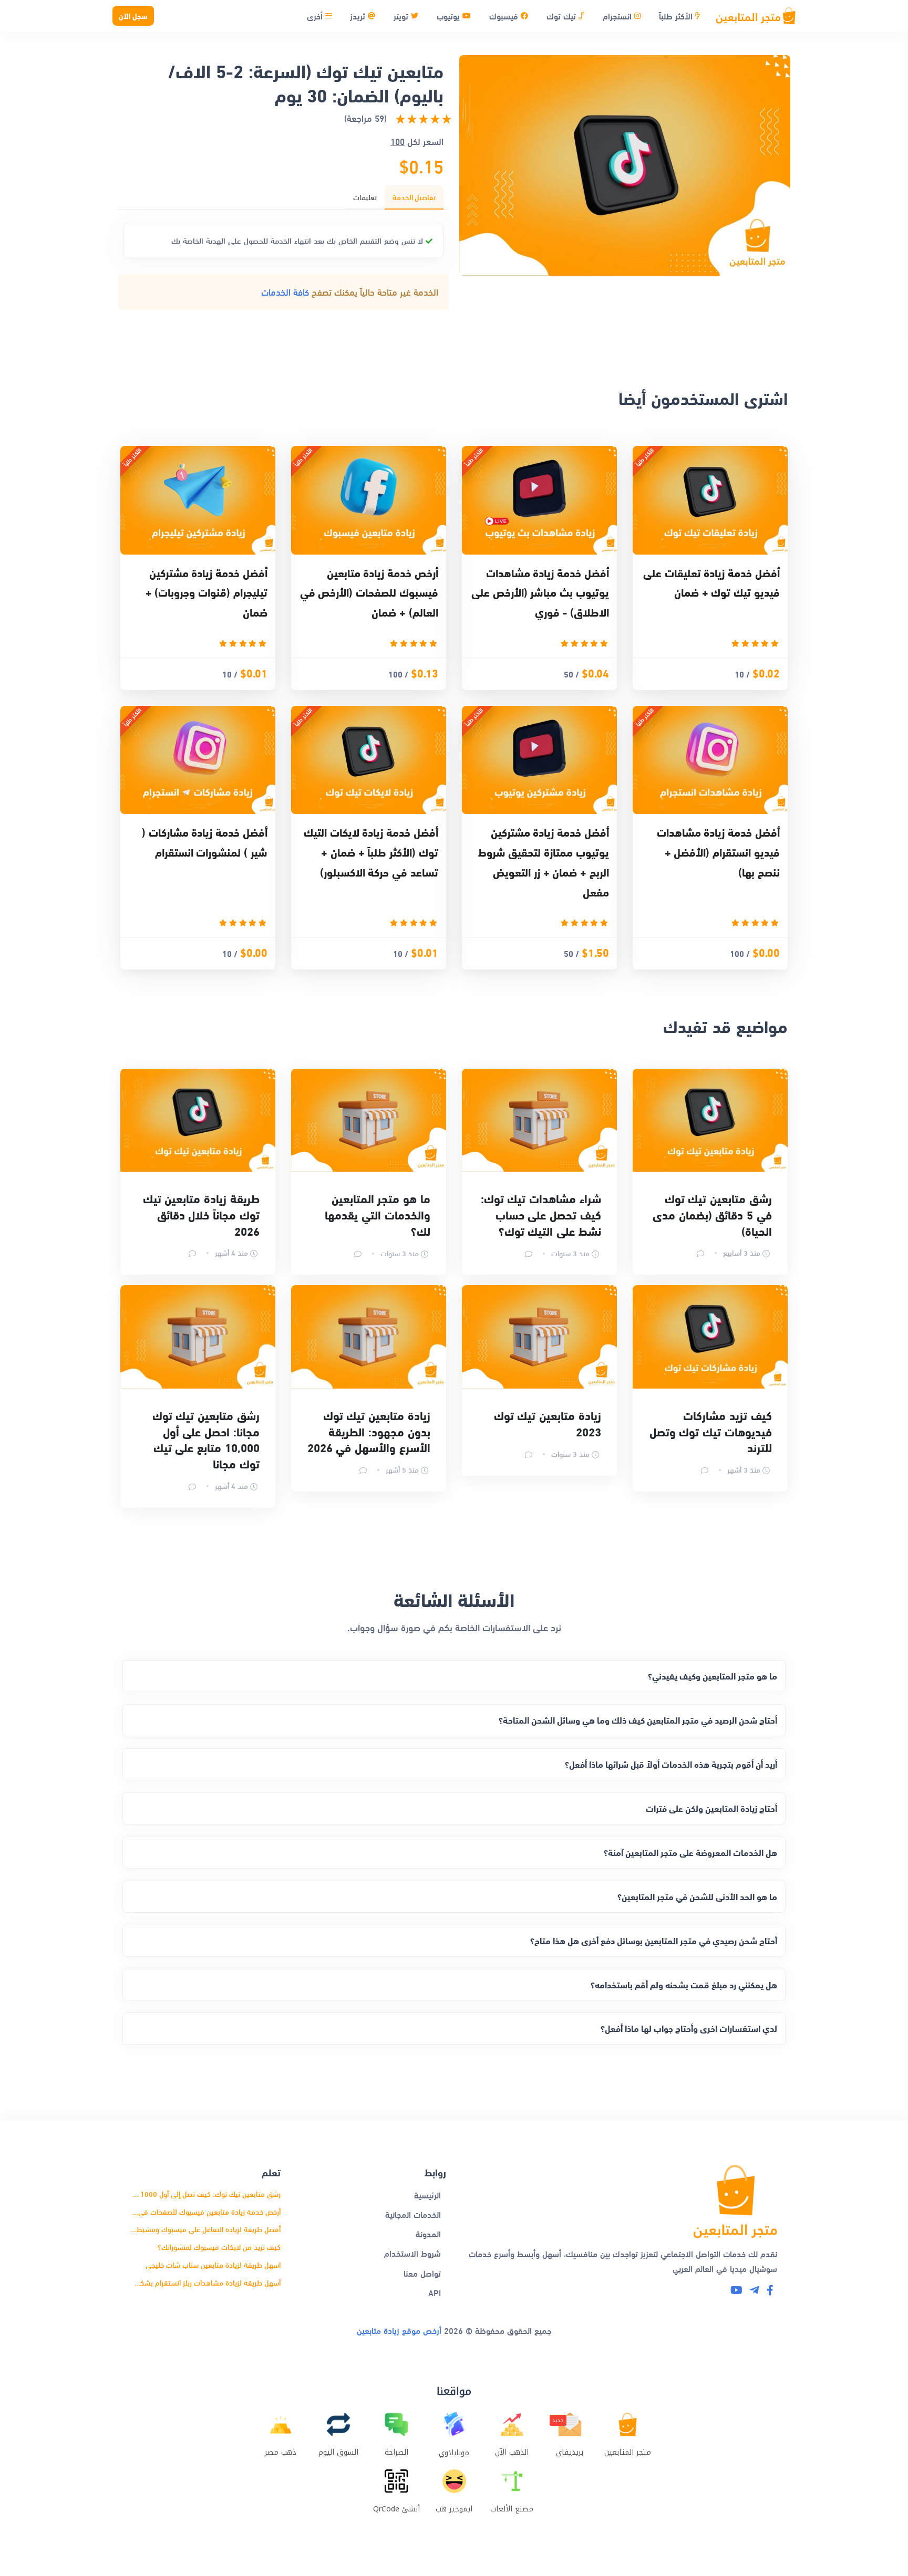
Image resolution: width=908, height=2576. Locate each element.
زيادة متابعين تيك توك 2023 (548, 1423)
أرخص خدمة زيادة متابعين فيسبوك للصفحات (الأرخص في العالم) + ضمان (369, 592)
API (435, 2292)
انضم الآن (119, 2528)
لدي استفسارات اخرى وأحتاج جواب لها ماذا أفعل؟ (689, 2028)
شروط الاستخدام (412, 2253)
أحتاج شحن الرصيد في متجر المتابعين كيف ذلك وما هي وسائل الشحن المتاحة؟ (638, 1720)
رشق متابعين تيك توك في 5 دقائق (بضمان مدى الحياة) (712, 1214)
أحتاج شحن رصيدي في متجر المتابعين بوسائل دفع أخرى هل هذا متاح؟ (654, 1940)
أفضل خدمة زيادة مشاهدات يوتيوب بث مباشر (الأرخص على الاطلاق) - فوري (540, 592)
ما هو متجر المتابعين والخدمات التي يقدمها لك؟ (378, 1214)
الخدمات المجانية (413, 2214)
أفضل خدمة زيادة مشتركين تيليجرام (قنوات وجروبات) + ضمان (207, 592)
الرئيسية (427, 2194)
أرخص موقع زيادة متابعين (399, 2330)
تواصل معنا (422, 2273)
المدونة (428, 2233)
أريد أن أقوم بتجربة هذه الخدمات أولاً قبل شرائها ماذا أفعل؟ (671, 1764)
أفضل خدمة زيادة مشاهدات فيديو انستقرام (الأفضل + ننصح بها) (718, 852)
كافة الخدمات (285, 292)
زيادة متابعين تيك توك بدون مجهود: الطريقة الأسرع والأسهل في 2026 (369, 1431)
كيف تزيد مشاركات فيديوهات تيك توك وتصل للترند (711, 1431)
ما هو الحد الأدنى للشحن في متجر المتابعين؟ (697, 1896)
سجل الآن (133, 15)
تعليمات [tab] (365, 197)
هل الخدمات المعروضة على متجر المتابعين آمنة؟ (690, 1852)
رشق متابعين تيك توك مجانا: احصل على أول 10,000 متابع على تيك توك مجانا (206, 1439)
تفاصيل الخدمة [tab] (414, 197)
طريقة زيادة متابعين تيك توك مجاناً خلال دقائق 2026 (201, 1214)
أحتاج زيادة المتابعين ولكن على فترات (711, 1808)
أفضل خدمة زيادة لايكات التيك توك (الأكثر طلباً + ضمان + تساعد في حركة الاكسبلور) (371, 852)
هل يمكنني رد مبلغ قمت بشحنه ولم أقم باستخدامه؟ (684, 1984)
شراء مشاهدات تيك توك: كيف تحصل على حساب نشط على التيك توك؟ (541, 1214)
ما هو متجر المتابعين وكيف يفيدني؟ (713, 1676)
